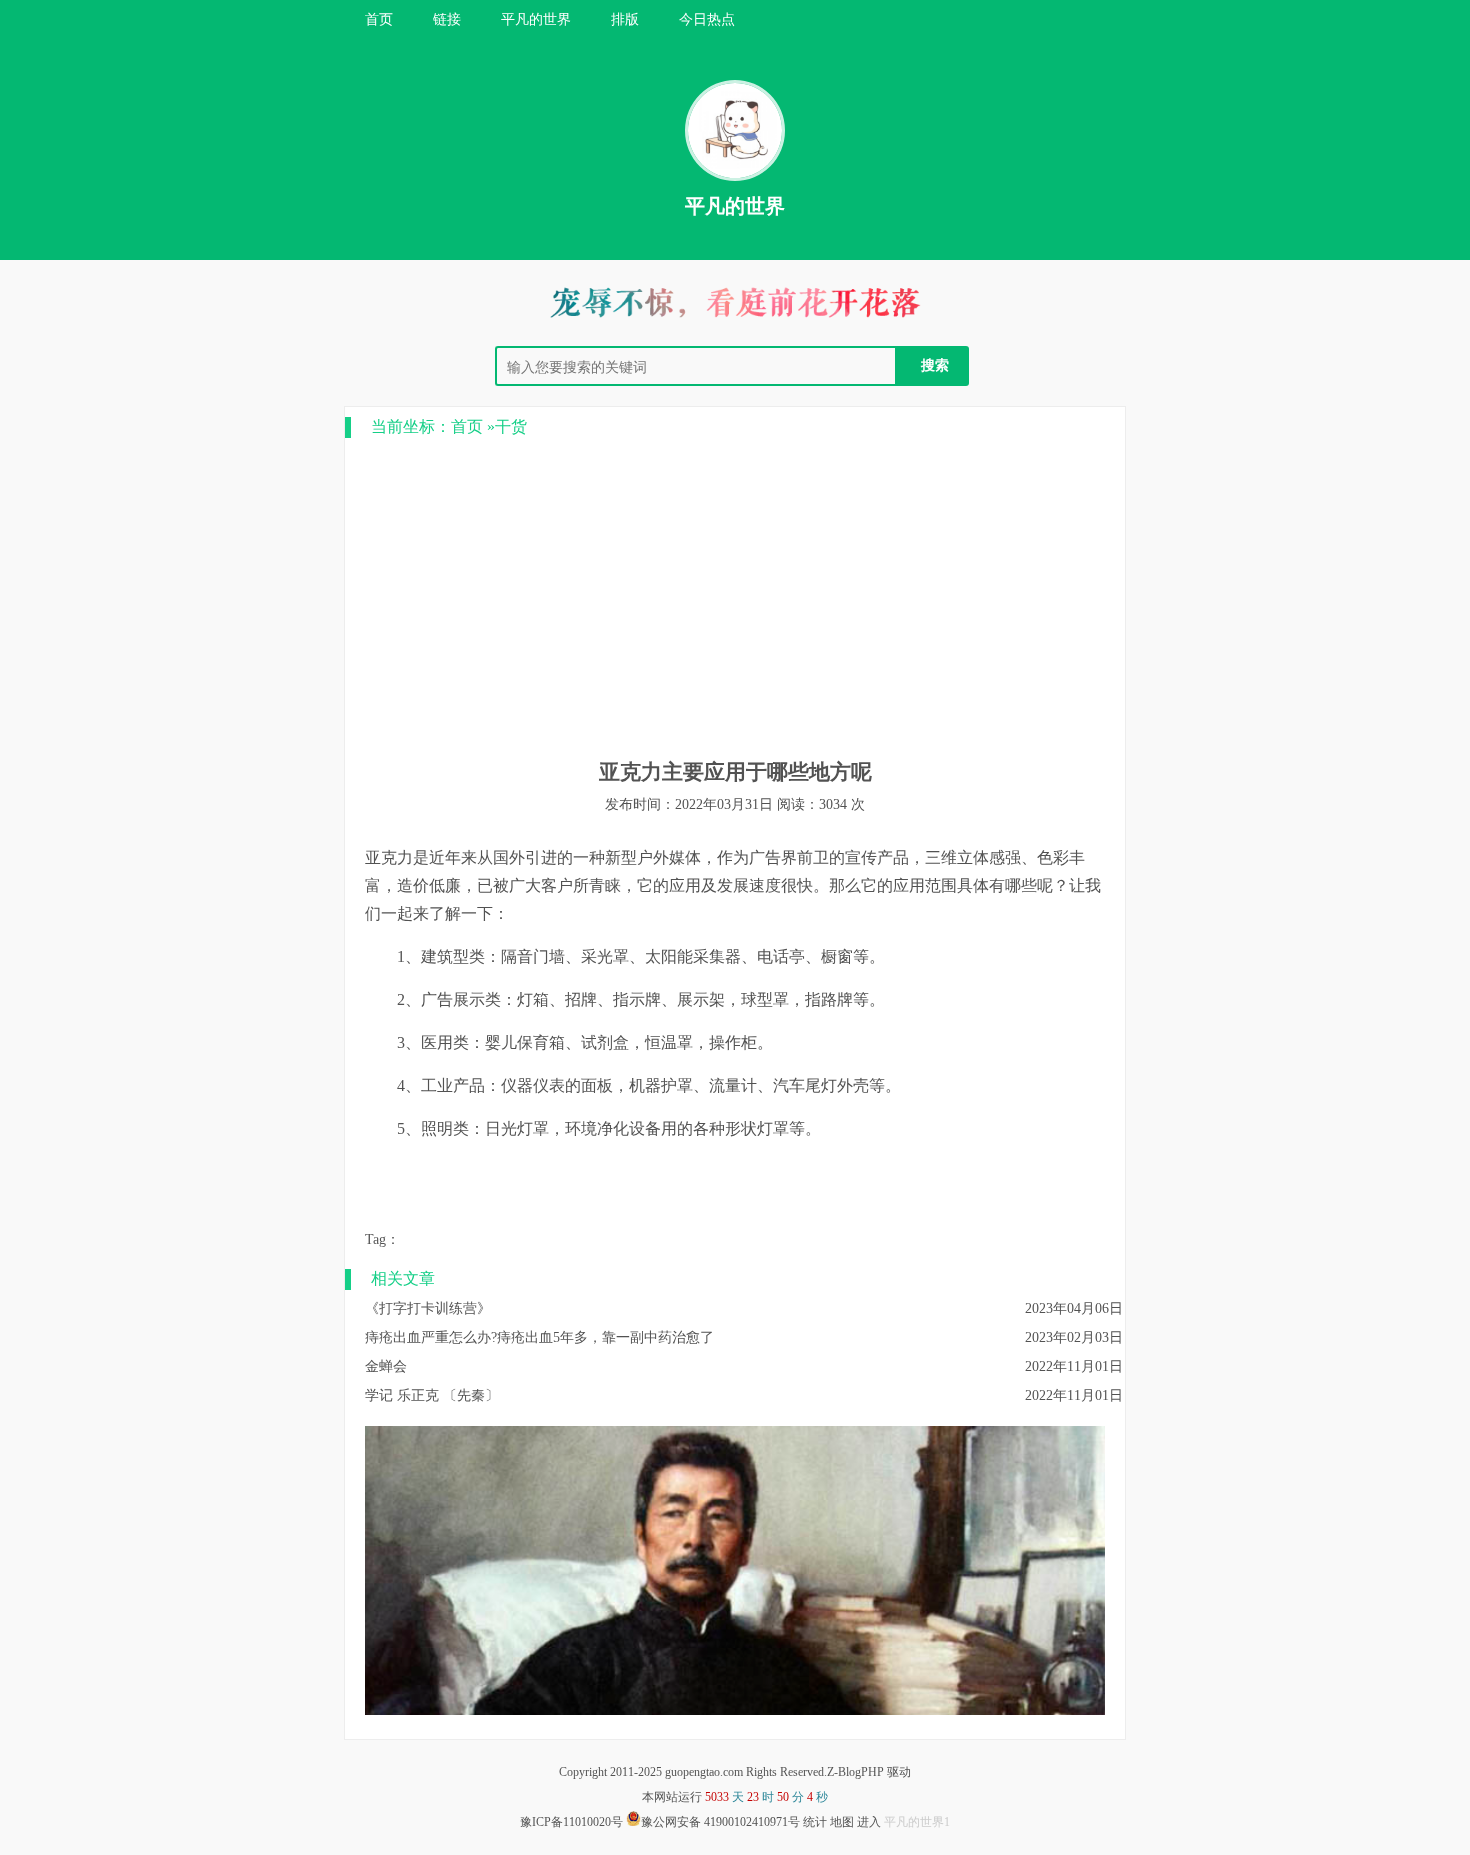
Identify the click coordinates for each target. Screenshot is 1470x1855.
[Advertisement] (735, 598)
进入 (869, 1822)
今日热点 (707, 19)
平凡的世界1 (917, 1822)
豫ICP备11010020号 (571, 1822)
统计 (815, 1822)
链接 (447, 19)
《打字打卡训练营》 (428, 1308)
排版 (625, 19)
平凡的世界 (536, 19)
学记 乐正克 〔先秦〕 (432, 1395)
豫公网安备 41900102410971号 (720, 1822)
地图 (842, 1822)
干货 (511, 426)
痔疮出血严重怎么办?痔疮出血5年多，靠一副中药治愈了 (539, 1337)
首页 (379, 19)
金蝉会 (386, 1366)
